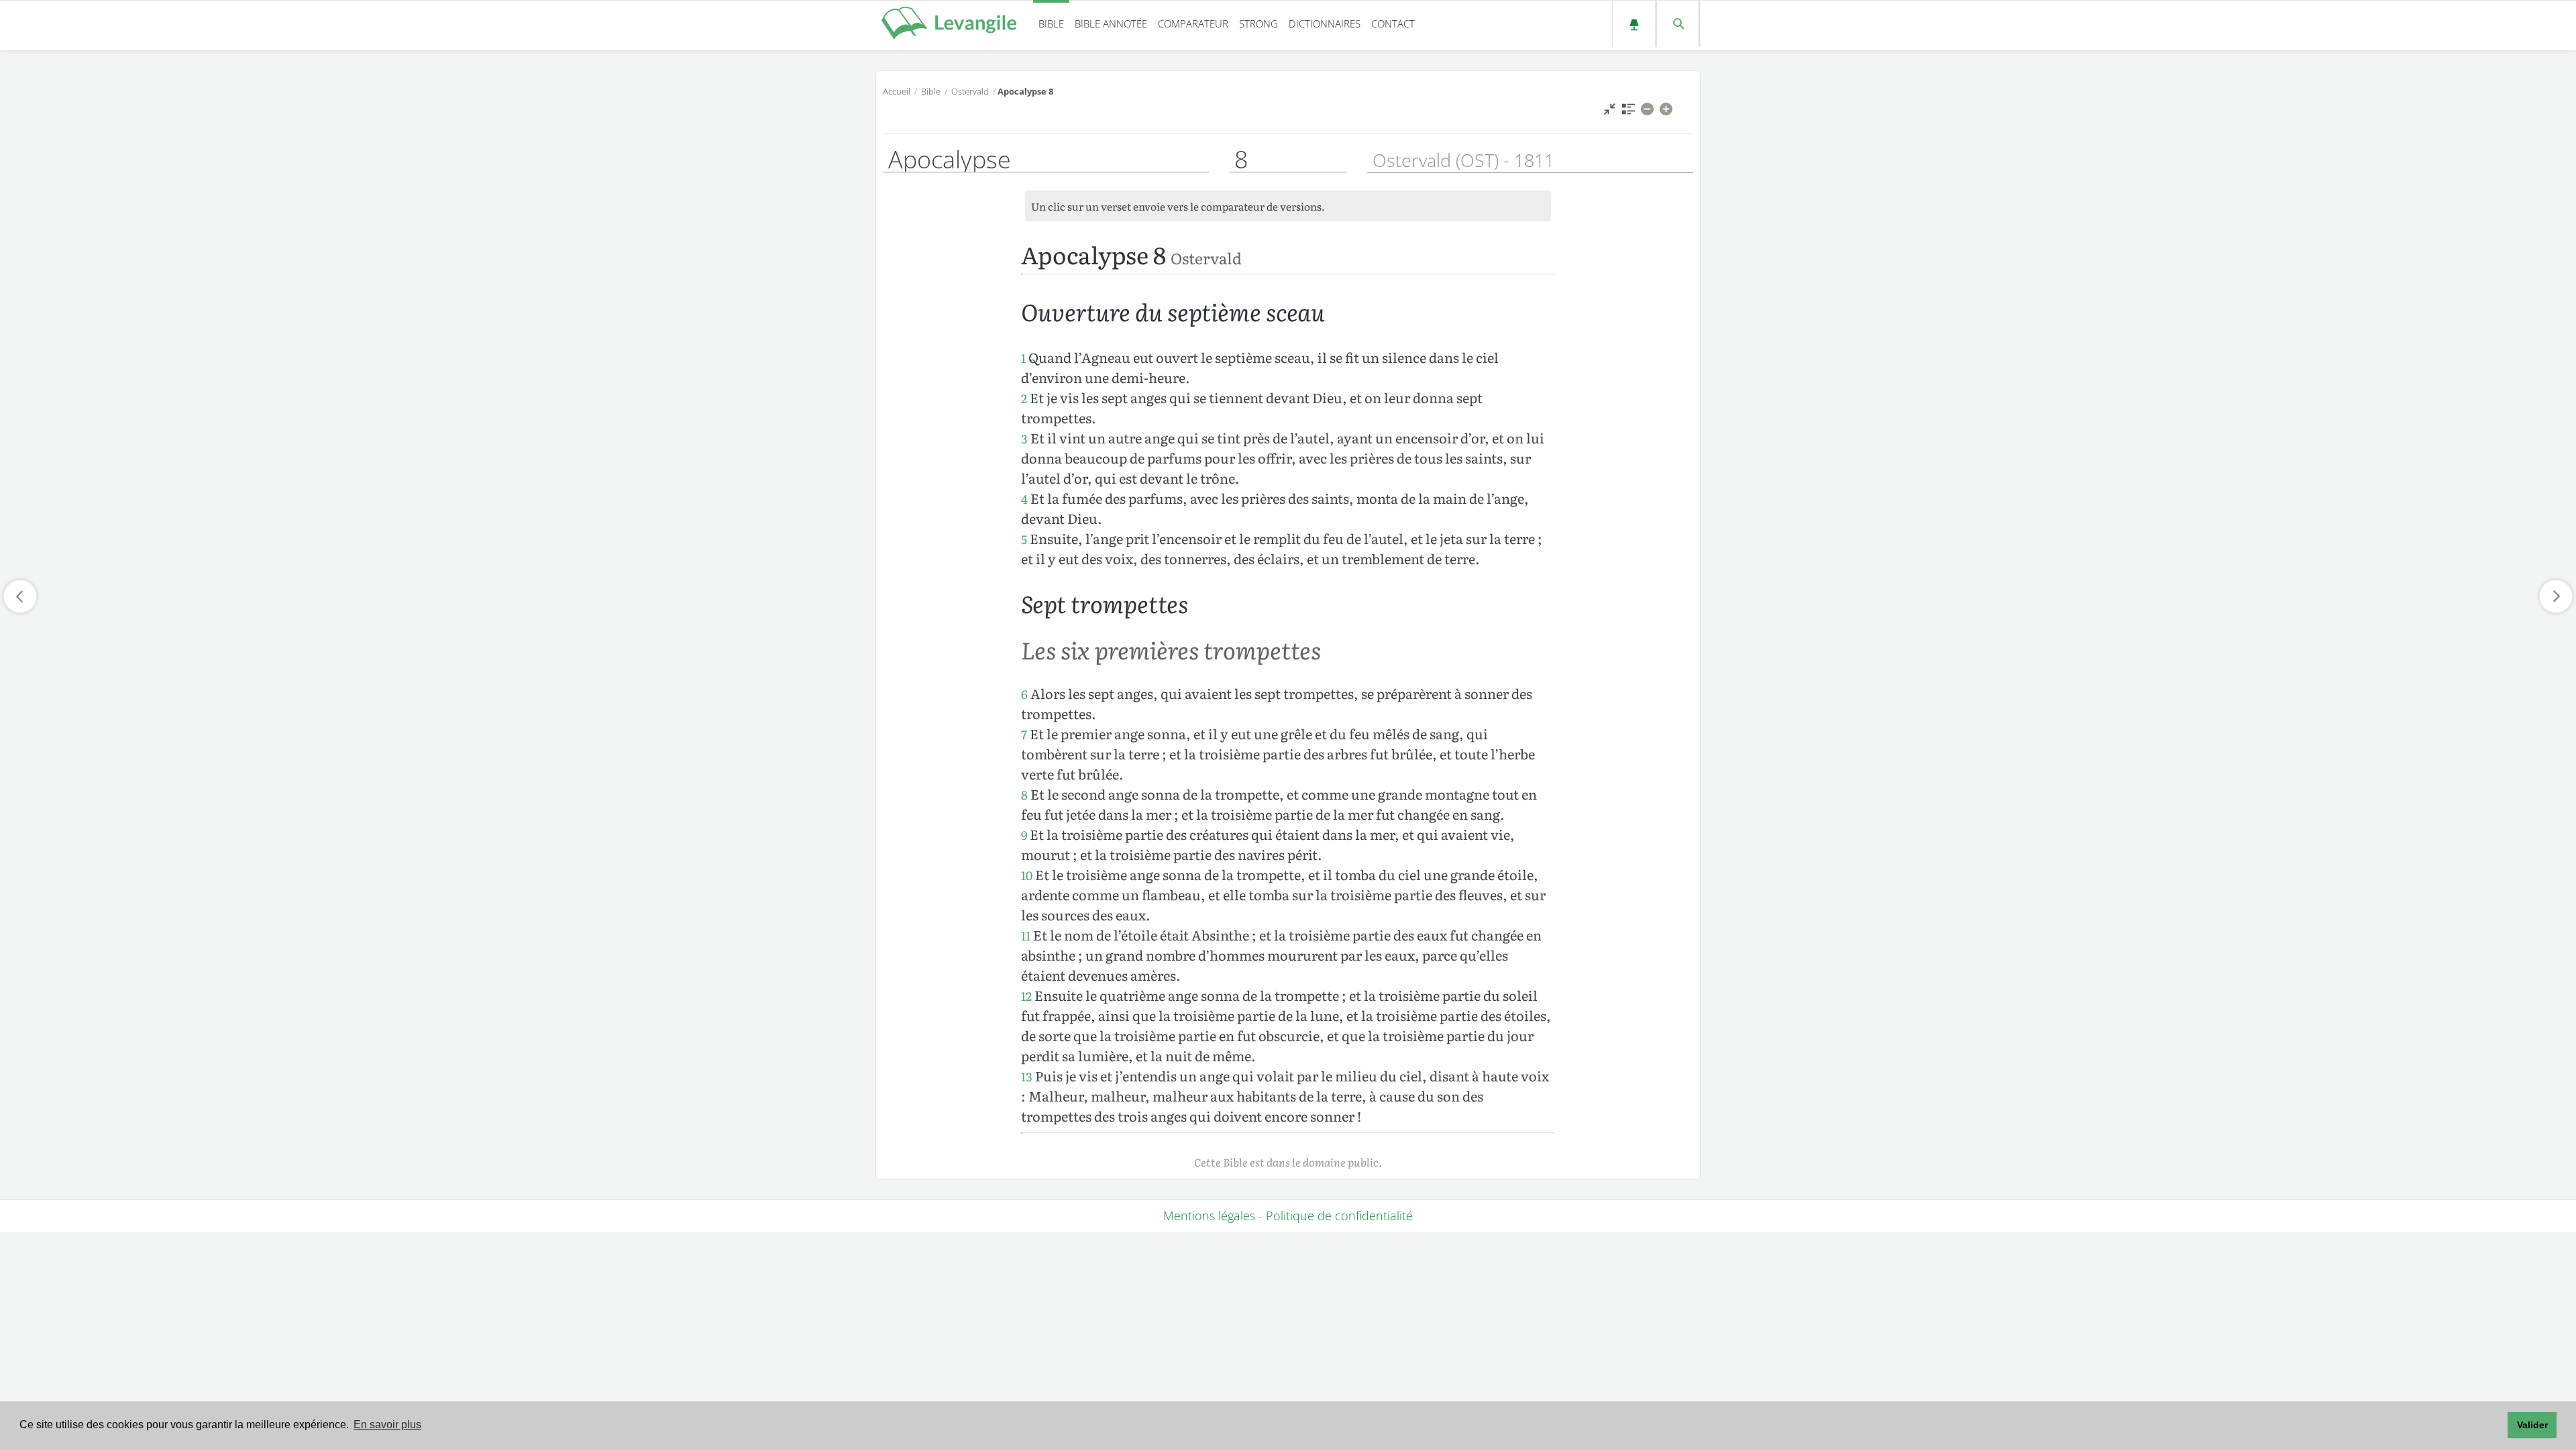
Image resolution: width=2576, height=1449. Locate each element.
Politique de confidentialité (1339, 1216)
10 (1027, 875)
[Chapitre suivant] (2556, 596)
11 (1026, 935)
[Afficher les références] (1628, 112)
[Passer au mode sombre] (1634, 24)
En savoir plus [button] (387, 1425)
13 (1027, 1076)
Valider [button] (2532, 1425)
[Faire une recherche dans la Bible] (1677, 24)
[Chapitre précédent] (20, 596)
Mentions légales (1209, 1216)
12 (1026, 996)
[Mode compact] (1610, 112)
